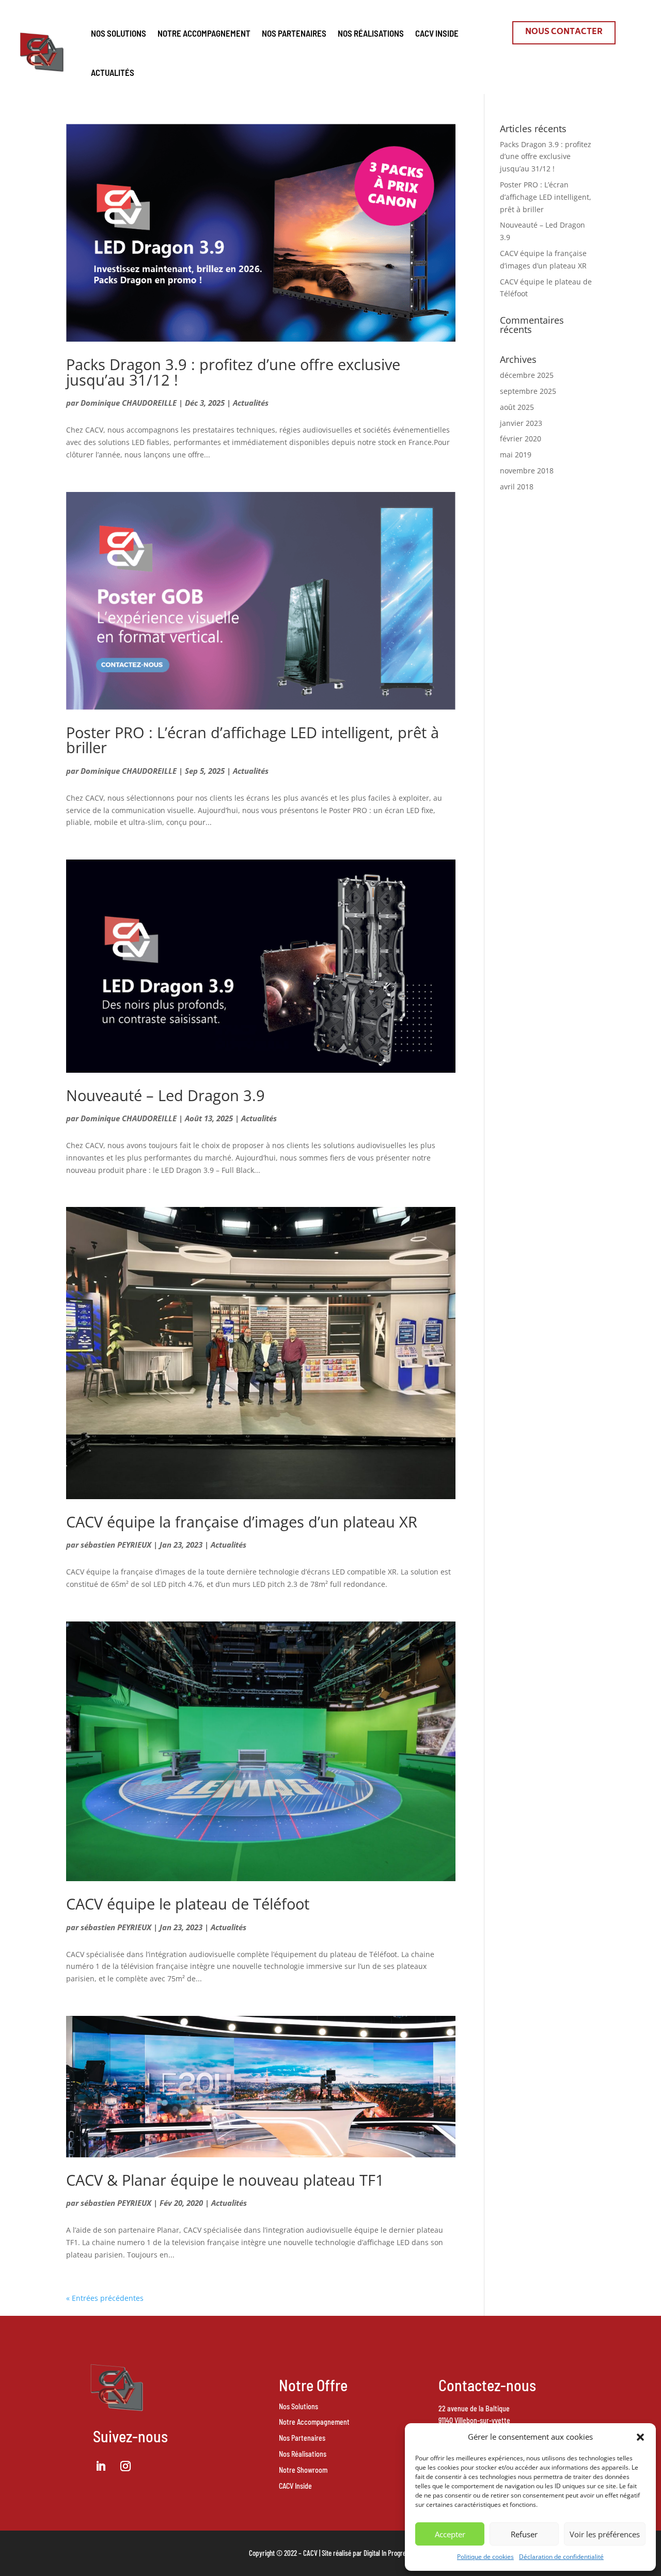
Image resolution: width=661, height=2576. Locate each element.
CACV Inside (437, 33)
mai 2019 (516, 455)
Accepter (450, 2534)
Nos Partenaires (302, 2438)
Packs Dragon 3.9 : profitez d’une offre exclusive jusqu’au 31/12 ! (233, 372)
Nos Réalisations (303, 2454)
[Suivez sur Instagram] (125, 2466)
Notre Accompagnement (204, 33)
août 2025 (517, 407)
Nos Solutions (119, 33)
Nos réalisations (371, 33)
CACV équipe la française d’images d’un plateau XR (242, 1522)
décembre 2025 (527, 375)
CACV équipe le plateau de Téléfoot (188, 1904)
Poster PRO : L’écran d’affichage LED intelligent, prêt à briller (253, 740)
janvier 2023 (521, 423)
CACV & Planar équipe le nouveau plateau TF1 (225, 2180)
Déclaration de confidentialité (561, 2557)
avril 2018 (517, 487)
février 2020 (521, 439)
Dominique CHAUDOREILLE (129, 403)
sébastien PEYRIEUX (116, 1545)
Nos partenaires (294, 33)
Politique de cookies (485, 2557)
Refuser (524, 2534)
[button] (640, 2437)
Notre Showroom (303, 2470)
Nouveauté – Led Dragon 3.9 (166, 1095)
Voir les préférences (605, 2534)
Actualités (113, 72)
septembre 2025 (528, 391)
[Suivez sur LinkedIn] (101, 2466)
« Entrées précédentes (105, 2298)
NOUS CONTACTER (564, 32)
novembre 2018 (527, 471)
